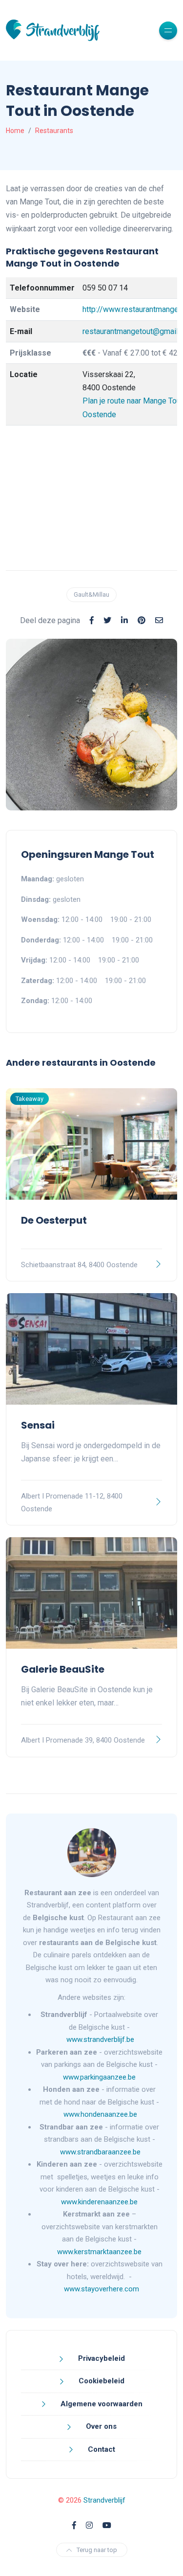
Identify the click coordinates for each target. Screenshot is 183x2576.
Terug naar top (97, 2550)
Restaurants (54, 131)
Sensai (38, 1425)
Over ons (100, 2426)
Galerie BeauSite (63, 1669)
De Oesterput (54, 1220)
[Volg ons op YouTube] (107, 2525)
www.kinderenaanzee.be (99, 2202)
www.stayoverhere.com (102, 2289)
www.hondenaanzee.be (100, 2114)
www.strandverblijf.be (100, 2039)
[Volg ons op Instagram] (89, 2525)
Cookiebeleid (101, 2381)
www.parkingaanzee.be (100, 2077)
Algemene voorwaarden (101, 2404)
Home (15, 131)
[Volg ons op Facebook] (74, 2525)
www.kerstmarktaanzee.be (99, 2252)
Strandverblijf (104, 2500)
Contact (101, 2449)
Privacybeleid (101, 2358)
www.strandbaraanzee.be (100, 2152)
